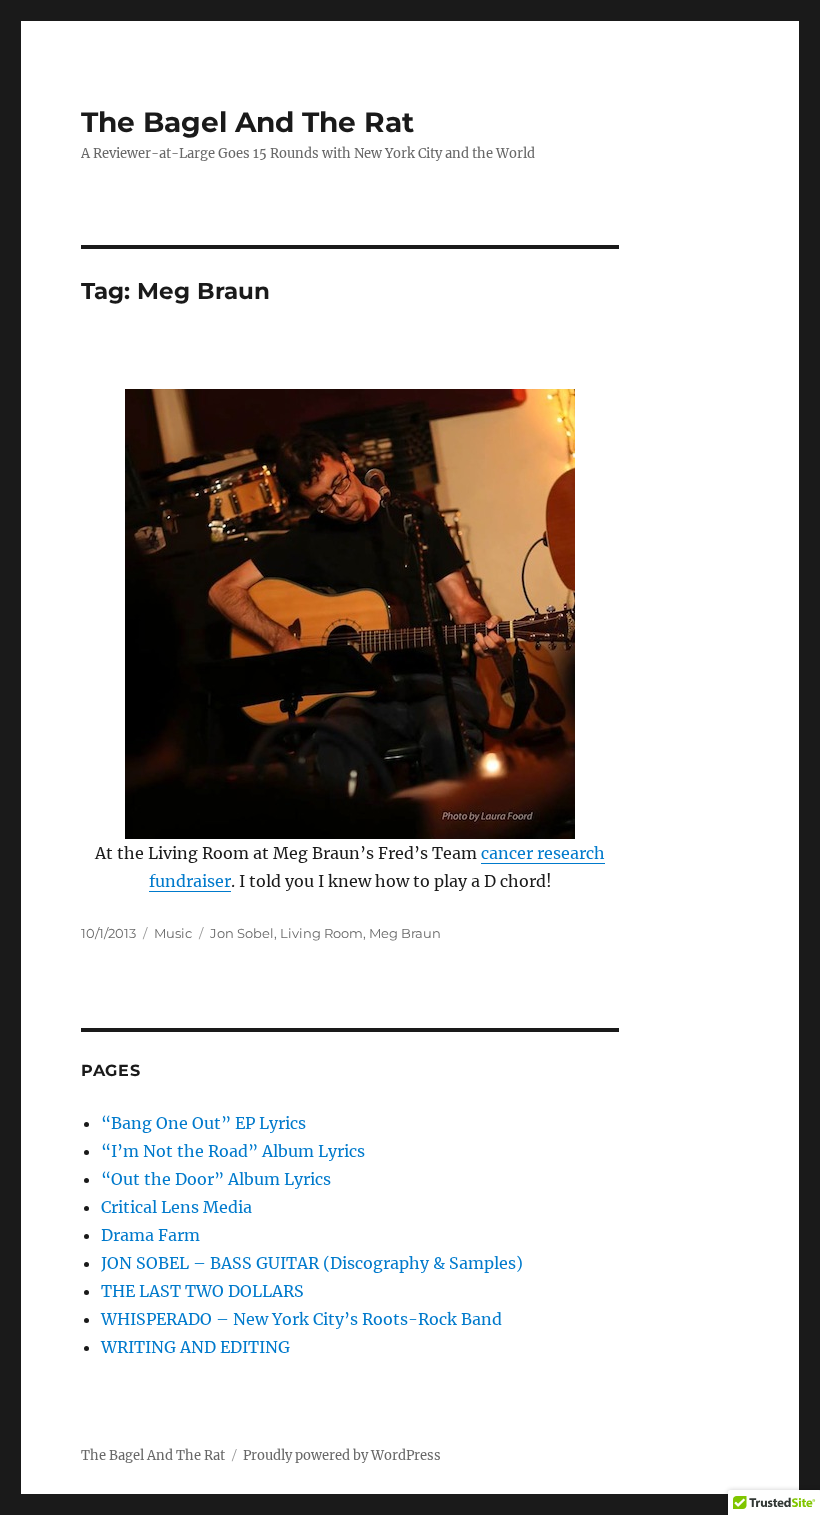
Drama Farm (150, 1235)
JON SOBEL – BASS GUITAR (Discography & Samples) (312, 1263)
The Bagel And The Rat (247, 122)
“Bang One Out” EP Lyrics (203, 1123)
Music (173, 933)
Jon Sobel (242, 933)
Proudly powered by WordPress (342, 1455)
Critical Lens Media (176, 1207)
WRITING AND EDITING (195, 1347)
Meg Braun (405, 933)
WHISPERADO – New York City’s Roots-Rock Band (301, 1319)
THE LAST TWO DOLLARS (202, 1291)
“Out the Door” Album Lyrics (216, 1179)
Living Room (321, 933)
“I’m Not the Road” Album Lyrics (233, 1151)
